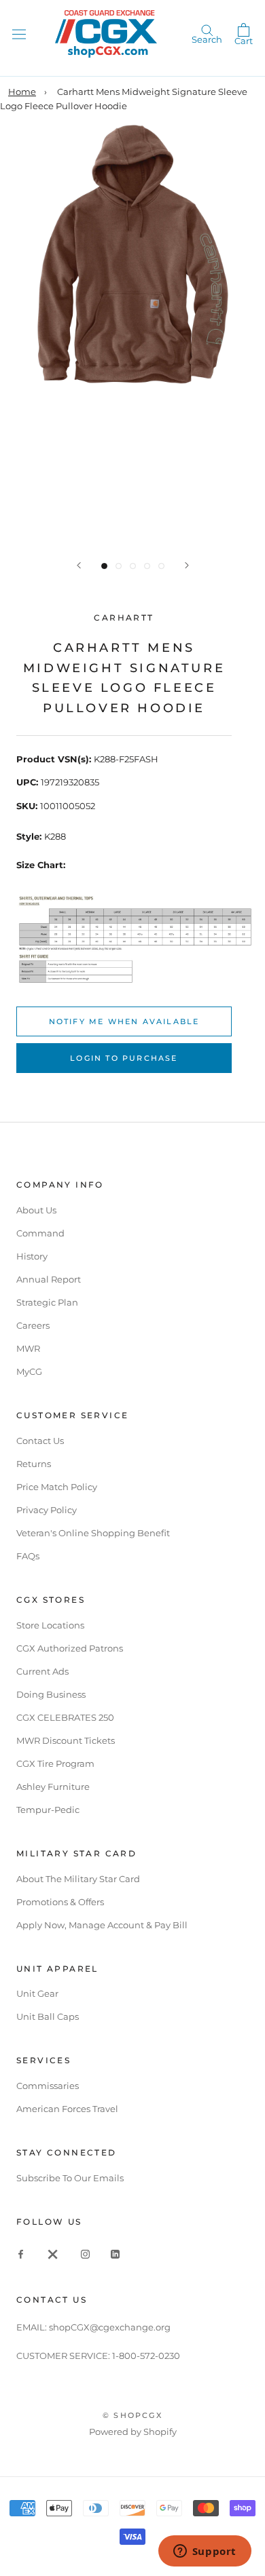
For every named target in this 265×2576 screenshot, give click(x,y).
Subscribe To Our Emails (70, 2178)
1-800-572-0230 (146, 2356)
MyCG (29, 1371)
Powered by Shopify (133, 2432)
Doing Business (51, 1694)
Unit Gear (37, 1993)
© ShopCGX (132, 2415)
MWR (28, 1348)
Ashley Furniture (53, 1787)
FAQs (28, 1556)
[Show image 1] (104, 566)
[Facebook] (21, 2253)
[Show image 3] (133, 566)
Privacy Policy (47, 1510)
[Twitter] (53, 2253)
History (32, 1256)
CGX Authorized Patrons (70, 1648)
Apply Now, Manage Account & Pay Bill (102, 1925)
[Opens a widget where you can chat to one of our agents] (205, 2552)
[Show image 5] (161, 566)
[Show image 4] (147, 566)
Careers (33, 1325)
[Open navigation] (19, 34)
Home (22, 92)
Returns (34, 1464)
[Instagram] (85, 2253)
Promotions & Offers (60, 1902)
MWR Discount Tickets (66, 1740)
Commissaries (48, 2086)
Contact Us (40, 1441)
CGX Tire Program (55, 1763)
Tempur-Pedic (48, 1810)
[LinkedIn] (115, 2253)
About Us (36, 1210)
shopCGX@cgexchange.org (110, 2327)
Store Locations (50, 1625)
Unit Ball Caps (48, 2016)
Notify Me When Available (124, 1021)
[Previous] (79, 565)
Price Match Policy (57, 1487)
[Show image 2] (119, 566)
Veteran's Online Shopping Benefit (93, 1533)
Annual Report (49, 1279)
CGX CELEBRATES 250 (65, 1717)
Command (40, 1233)
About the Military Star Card (78, 1879)
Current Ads (42, 1671)
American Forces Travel (67, 2109)
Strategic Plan (47, 1302)
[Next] (187, 565)
